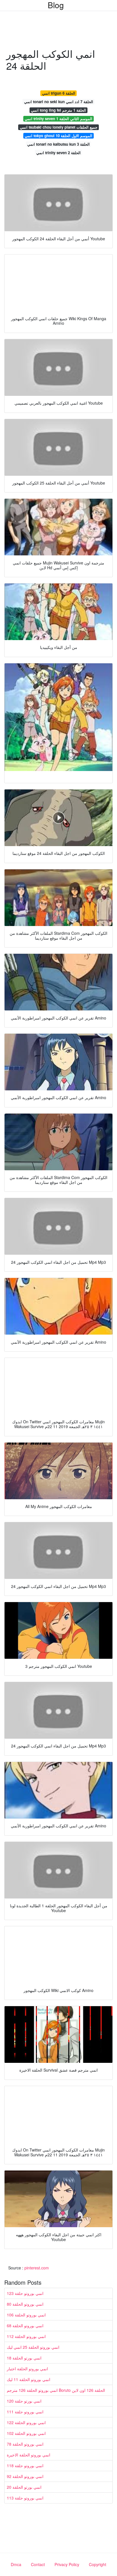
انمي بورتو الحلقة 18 (24, 2358)
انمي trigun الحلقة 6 (59, 93)
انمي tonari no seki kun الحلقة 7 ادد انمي (59, 102)
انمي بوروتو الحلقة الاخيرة (29, 2455)
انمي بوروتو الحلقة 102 (26, 2433)
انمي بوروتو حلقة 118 (25, 2465)
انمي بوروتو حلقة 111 (25, 2412)
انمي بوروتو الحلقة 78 (25, 2444)
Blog (56, 5)
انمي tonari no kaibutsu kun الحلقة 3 (58, 144)
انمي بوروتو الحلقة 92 (25, 2476)
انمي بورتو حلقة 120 (24, 2401)
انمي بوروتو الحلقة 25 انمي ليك (33, 2347)
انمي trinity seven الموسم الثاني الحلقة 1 (58, 119)
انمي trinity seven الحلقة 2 (58, 153)
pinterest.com (37, 2268)
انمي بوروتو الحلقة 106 (26, 2315)
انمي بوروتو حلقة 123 (25, 2293)
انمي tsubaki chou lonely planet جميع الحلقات (59, 127)
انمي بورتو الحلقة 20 (24, 2487)
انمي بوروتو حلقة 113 (25, 2498)
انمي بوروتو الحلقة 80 (25, 2304)
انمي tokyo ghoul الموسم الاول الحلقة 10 (58, 136)
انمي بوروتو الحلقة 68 (25, 2326)
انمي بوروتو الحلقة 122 (26, 2422)
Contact (38, 2564)
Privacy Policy (67, 2564)
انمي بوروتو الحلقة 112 (26, 2336)
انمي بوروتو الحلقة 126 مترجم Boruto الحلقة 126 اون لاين (56, 2390)
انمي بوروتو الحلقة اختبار (27, 2369)
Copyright (98, 2564)
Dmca (16, 2564)
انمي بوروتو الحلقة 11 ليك (29, 2379)
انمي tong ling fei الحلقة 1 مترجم (58, 110)
